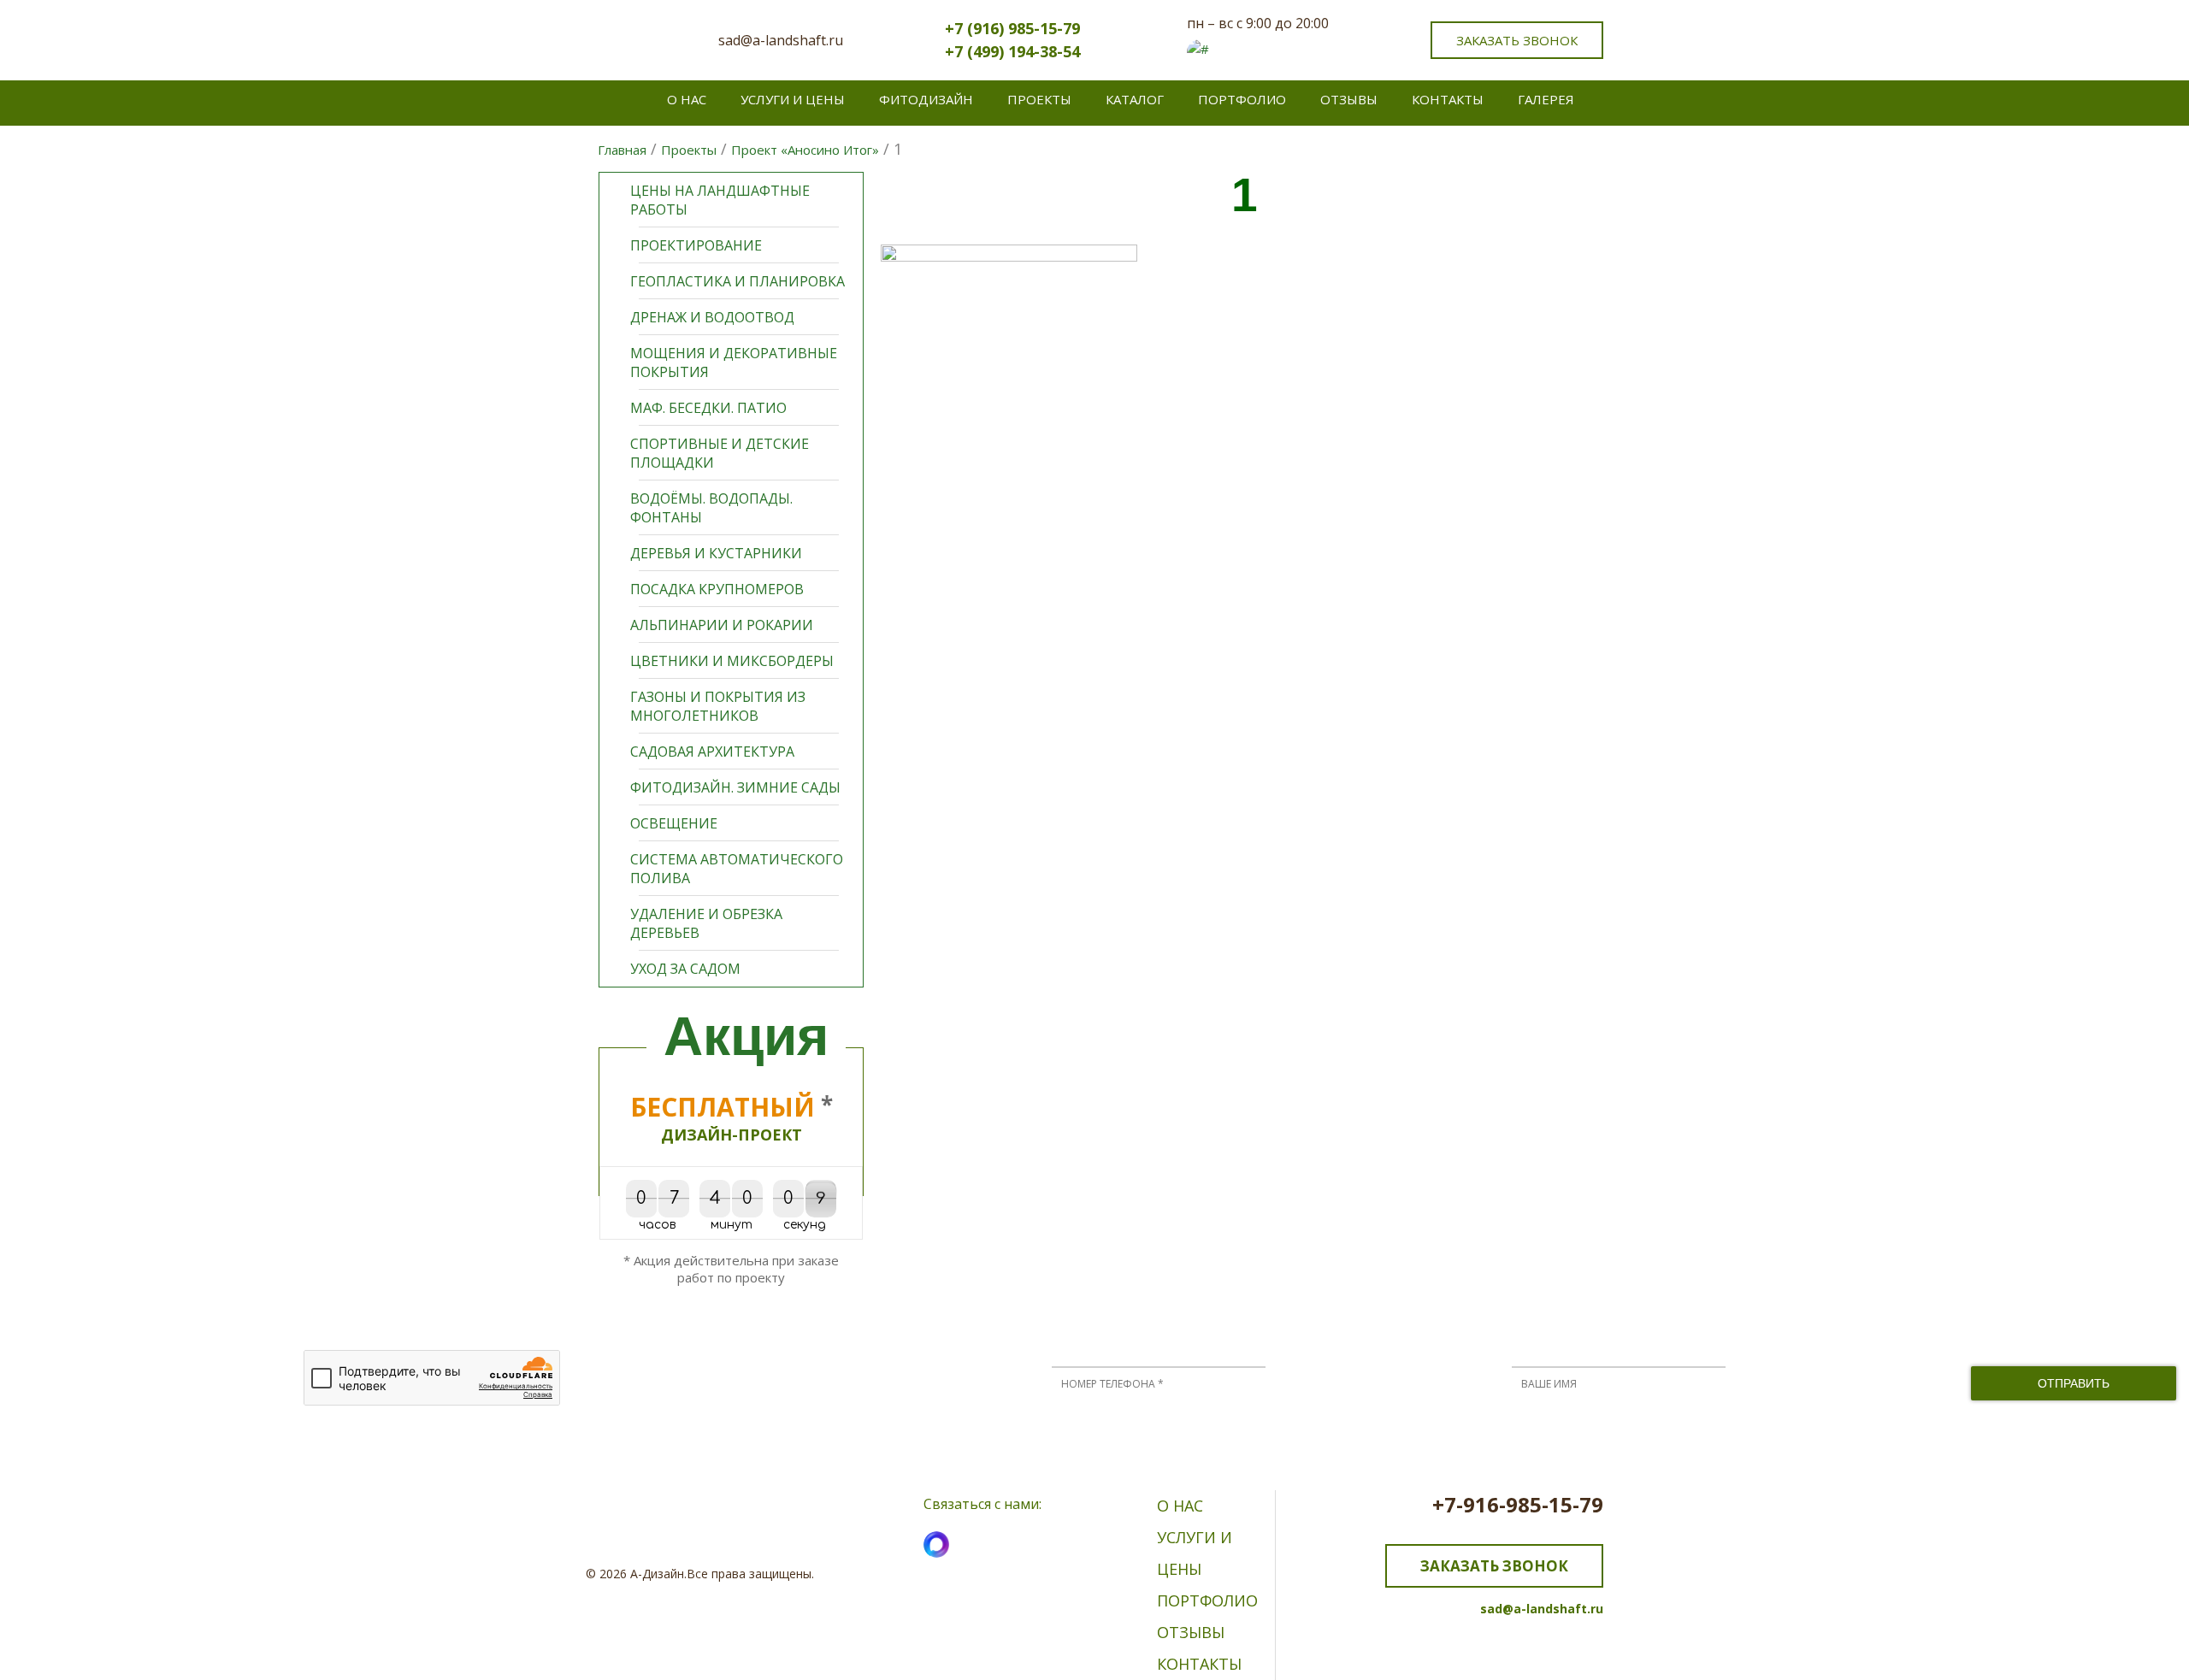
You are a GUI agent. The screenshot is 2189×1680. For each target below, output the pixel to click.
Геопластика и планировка (738, 281)
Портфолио (1242, 99)
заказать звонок (1517, 40)
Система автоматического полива (737, 869)
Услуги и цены (793, 99)
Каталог (1135, 99)
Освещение (674, 823)
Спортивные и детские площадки (720, 453)
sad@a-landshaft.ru (781, 40)
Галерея (1546, 99)
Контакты (1448, 99)
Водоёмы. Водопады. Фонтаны (711, 508)
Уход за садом (685, 969)
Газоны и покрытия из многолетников (718, 706)
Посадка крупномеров (717, 589)
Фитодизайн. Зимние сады (735, 787)
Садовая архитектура (712, 752)
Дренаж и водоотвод (712, 317)
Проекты (1039, 99)
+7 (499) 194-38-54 (1012, 51)
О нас (687, 99)
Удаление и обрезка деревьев (706, 923)
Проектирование (696, 245)
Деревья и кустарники (716, 553)
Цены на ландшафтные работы (720, 200)
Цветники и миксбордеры (732, 661)
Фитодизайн (926, 99)
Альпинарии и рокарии (722, 625)
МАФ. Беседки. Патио (708, 408)
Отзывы (1349, 99)
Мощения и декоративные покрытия (734, 363)
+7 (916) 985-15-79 (1012, 28)
